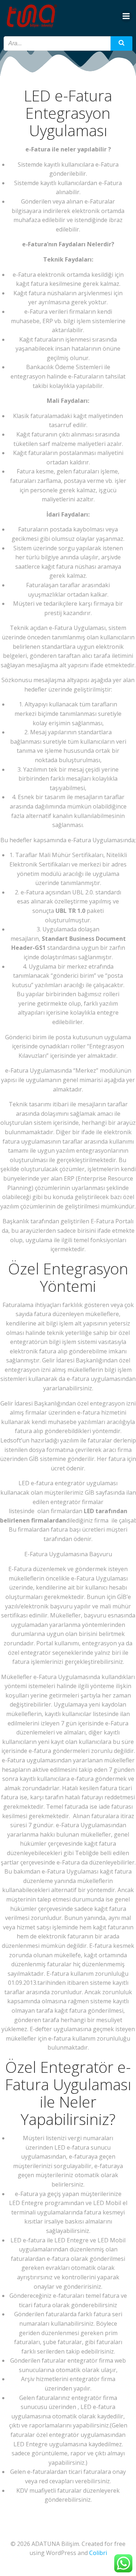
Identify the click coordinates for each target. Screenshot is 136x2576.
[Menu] (126, 16)
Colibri (98, 2553)
